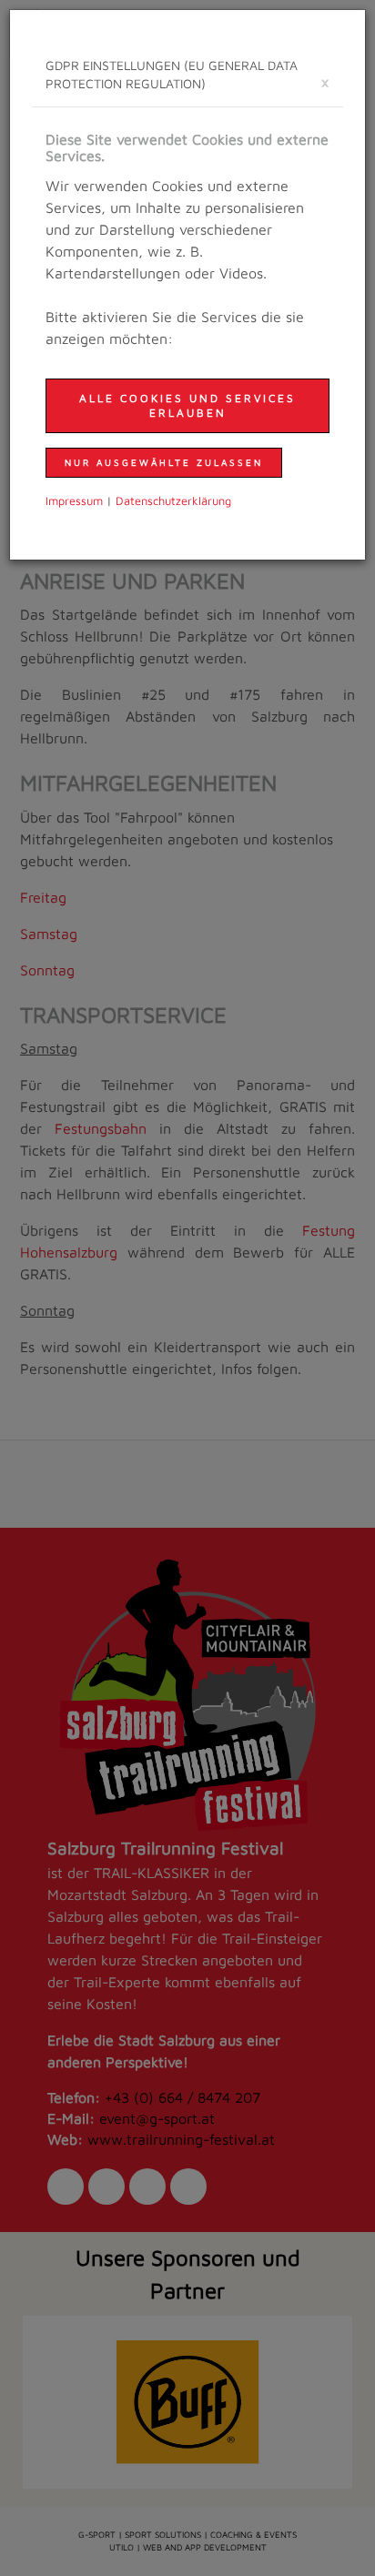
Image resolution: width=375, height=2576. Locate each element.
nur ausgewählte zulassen (164, 462)
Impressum (74, 501)
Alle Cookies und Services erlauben (187, 405)
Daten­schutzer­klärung (173, 501)
